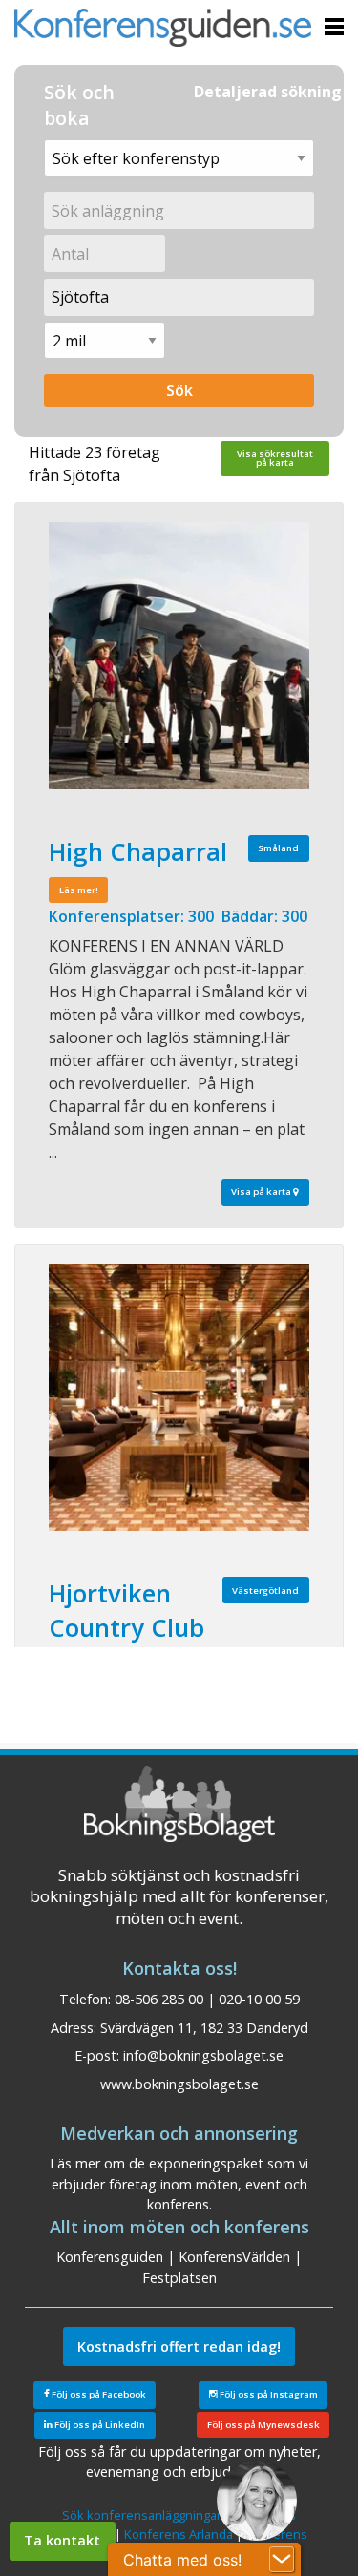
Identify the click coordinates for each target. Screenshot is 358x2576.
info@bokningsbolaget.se (203, 2055)
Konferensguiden (110, 2257)
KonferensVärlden (234, 2257)
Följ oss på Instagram (268, 2394)
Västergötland (265, 1591)
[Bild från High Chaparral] (179, 656)
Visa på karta (262, 1192)
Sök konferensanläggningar (142, 2515)
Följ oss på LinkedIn (99, 2425)
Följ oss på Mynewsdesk (263, 2425)
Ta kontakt (62, 2540)
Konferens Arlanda (179, 2534)
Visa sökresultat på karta (275, 459)
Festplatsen (179, 2278)
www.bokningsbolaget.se (179, 2084)
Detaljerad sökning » (274, 92)
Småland (278, 848)
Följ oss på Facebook (98, 2394)
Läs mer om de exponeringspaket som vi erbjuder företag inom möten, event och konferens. (179, 2184)
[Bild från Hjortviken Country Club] (179, 1397)
